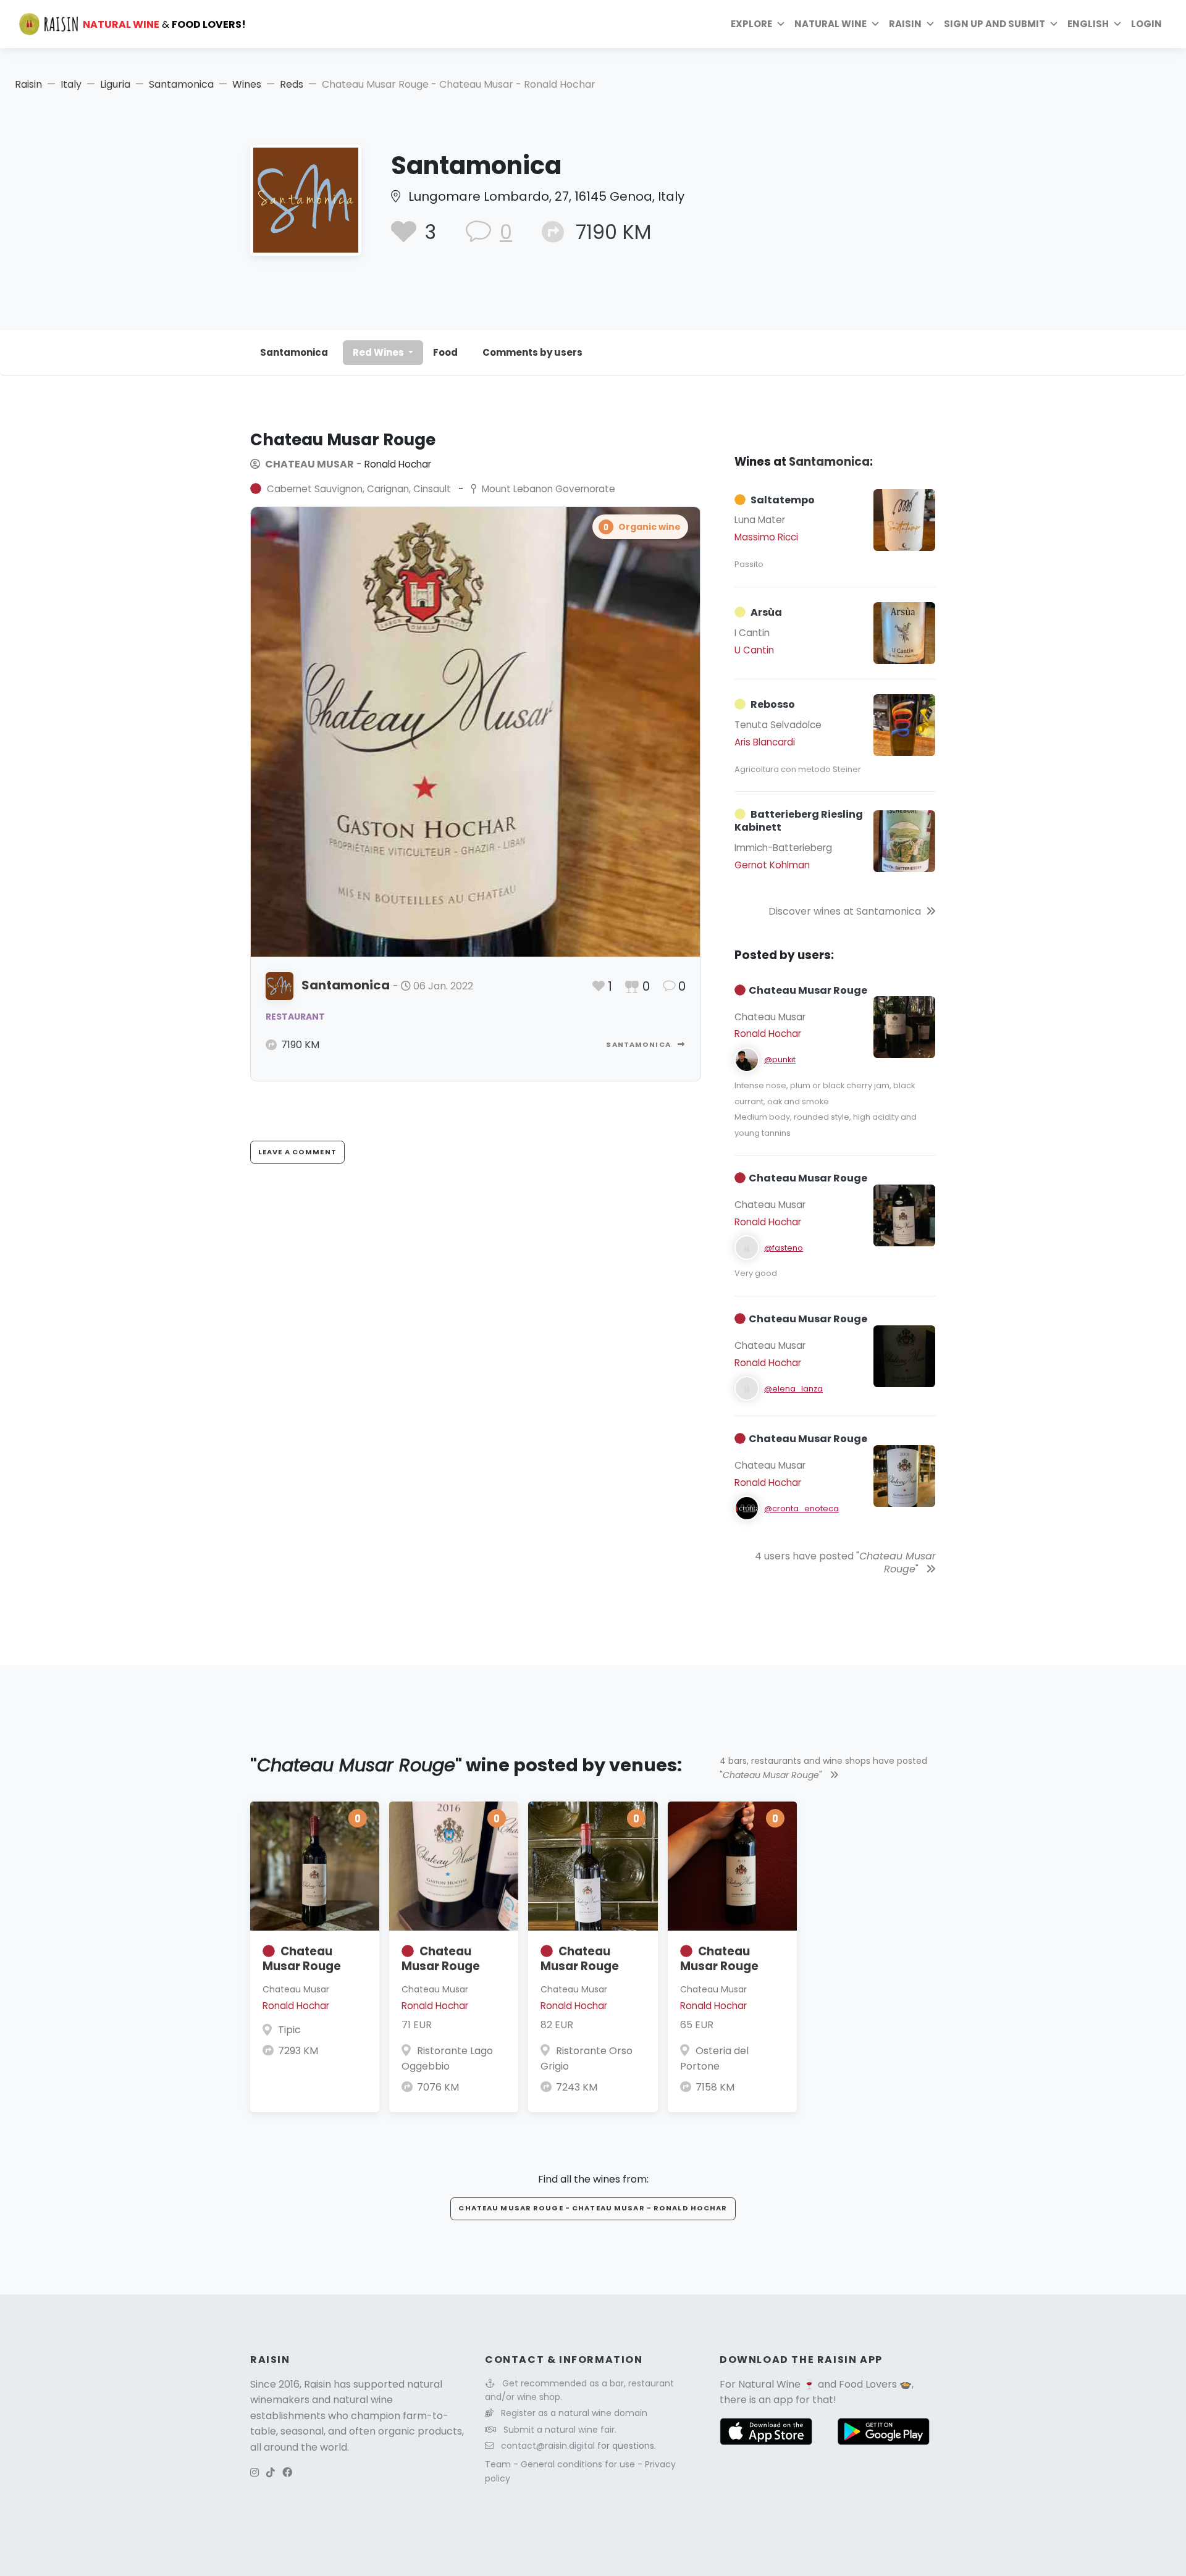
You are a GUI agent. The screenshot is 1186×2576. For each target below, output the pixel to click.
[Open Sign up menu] (1054, 24)
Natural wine (831, 24)
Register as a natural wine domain (574, 2413)
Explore (751, 24)
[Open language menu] (1117, 24)
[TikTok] (271, 2473)
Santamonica (181, 84)
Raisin (28, 84)
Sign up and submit (995, 24)
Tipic (289, 2030)
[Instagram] (254, 2473)
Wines (247, 84)
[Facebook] (287, 2473)
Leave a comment (297, 1152)
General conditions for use (579, 2464)
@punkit (780, 1059)
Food (445, 352)
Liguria (115, 84)
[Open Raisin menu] (930, 24)
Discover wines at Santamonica (845, 911)
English (1088, 24)
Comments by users (532, 352)
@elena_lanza (793, 1389)
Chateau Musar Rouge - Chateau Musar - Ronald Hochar (593, 2208)
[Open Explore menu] (781, 24)
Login (1146, 24)
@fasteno (784, 1248)
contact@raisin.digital (548, 2446)
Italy (71, 84)
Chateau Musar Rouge (302, 1959)
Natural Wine (769, 2384)
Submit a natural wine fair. (560, 2430)
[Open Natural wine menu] (875, 24)
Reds (292, 84)
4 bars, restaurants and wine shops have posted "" (823, 1768)
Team (499, 2464)
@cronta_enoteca (801, 1508)
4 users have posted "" (845, 1563)
